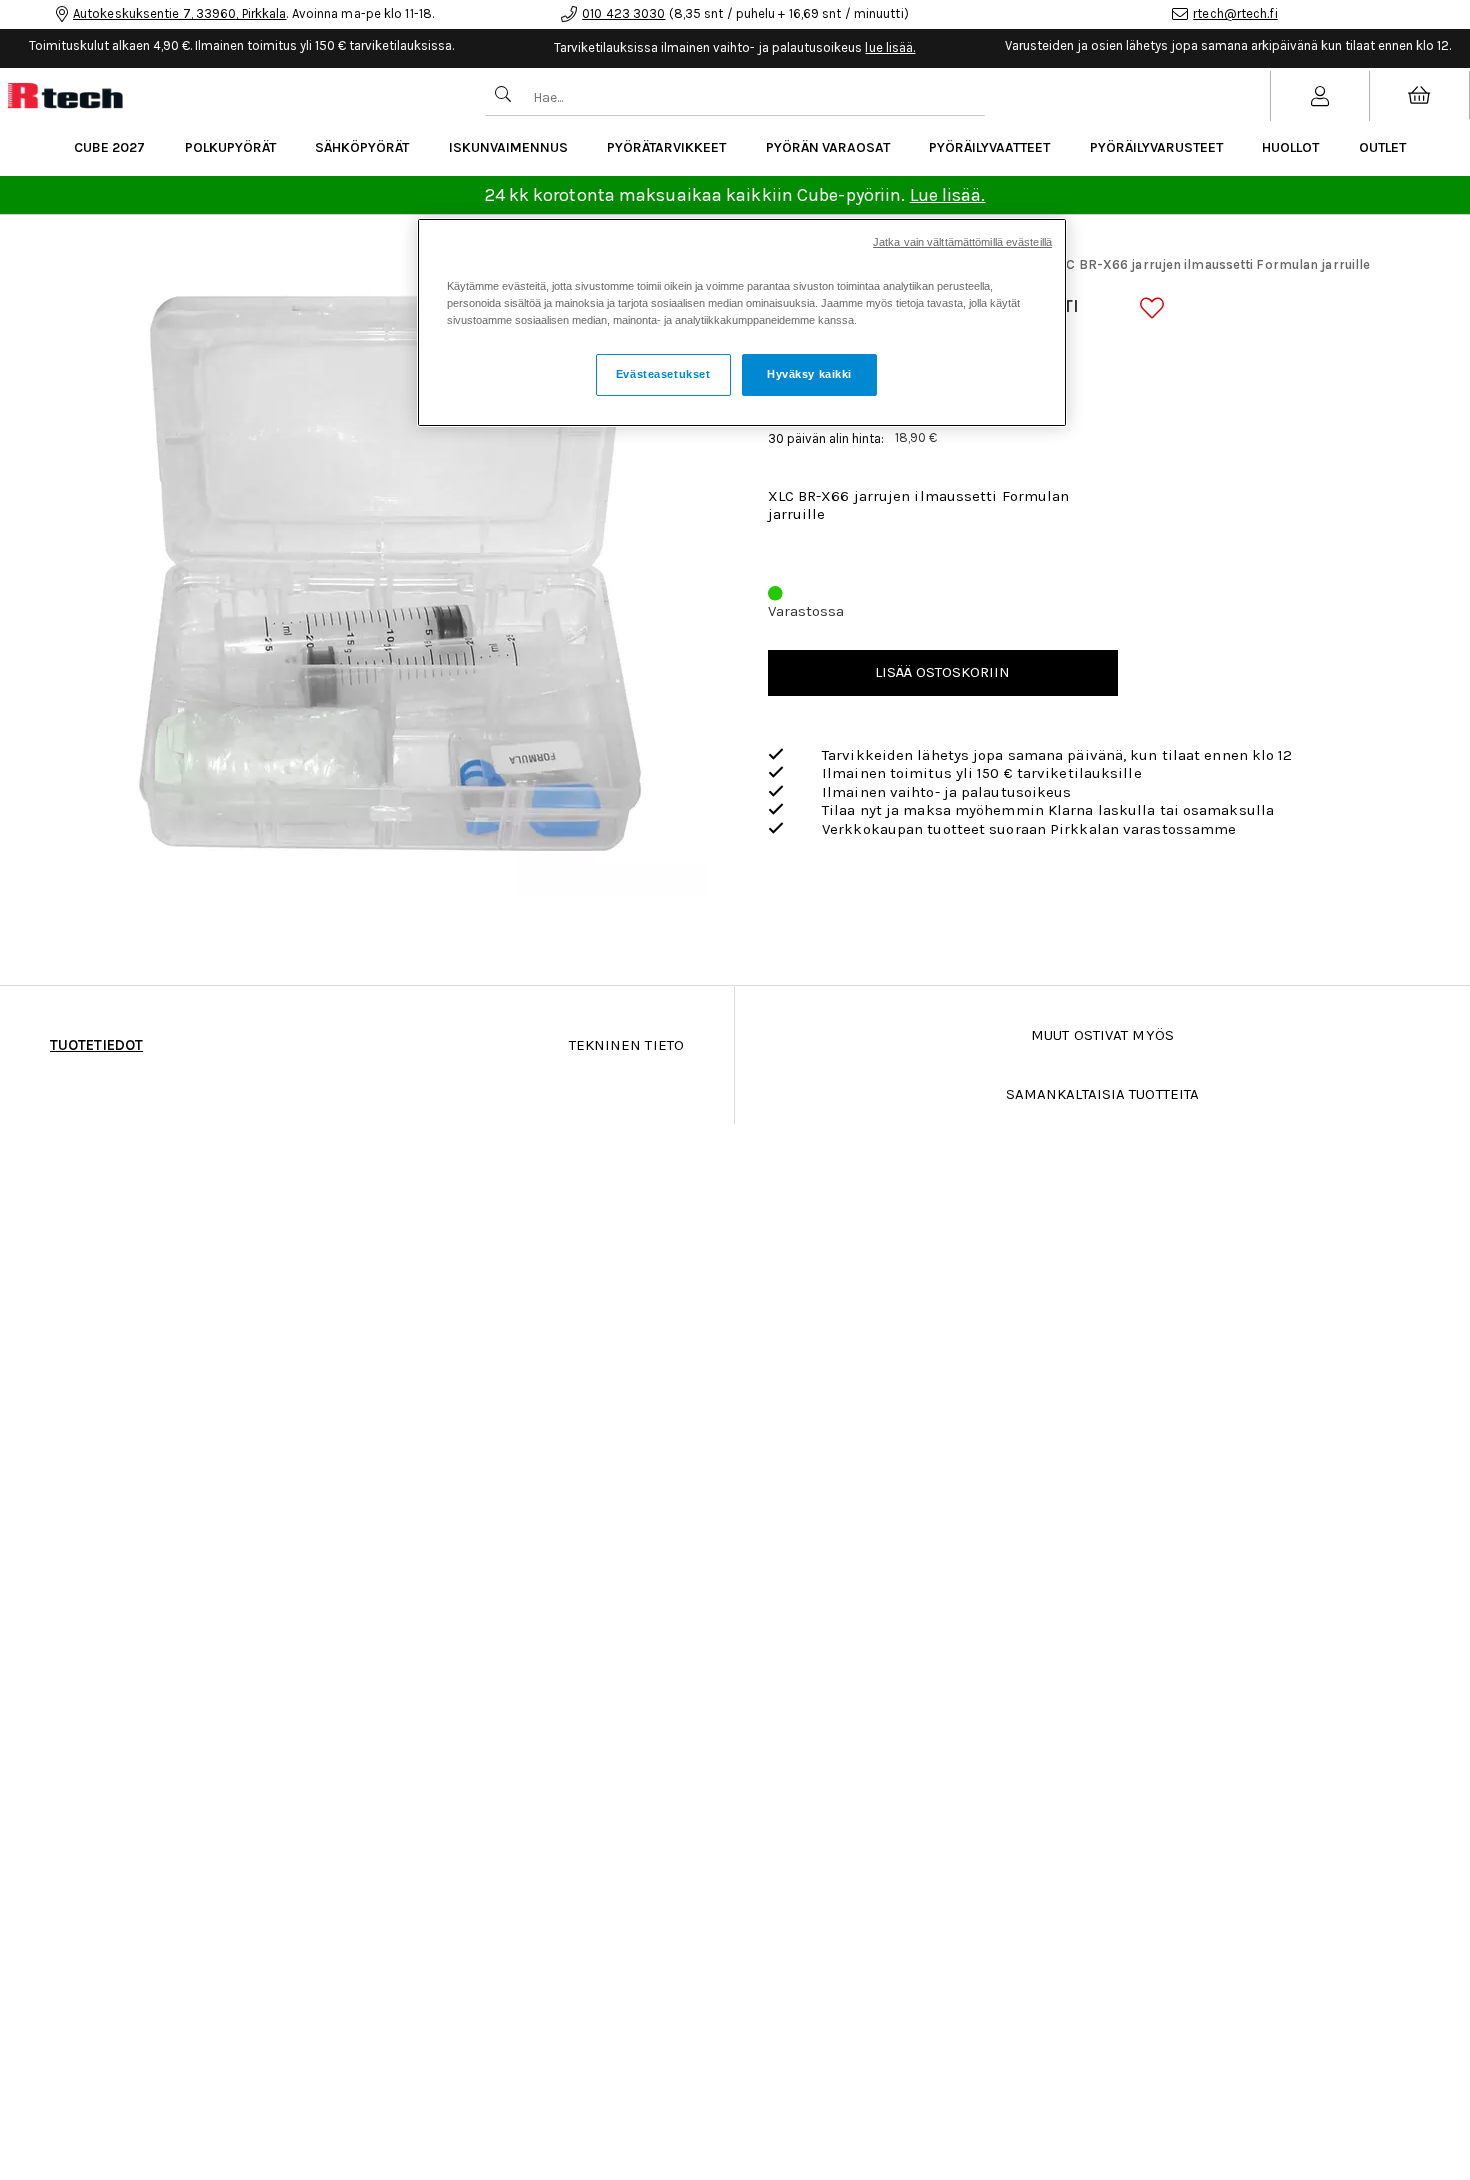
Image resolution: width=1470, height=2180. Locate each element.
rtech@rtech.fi (1235, 13)
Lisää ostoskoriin (942, 672)
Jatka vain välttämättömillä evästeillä (962, 242)
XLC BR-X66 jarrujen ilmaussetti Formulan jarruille (1210, 264)
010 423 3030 (623, 13)
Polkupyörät (230, 147)
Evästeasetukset (663, 374)
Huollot (1290, 147)
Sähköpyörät (362, 147)
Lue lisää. (948, 195)
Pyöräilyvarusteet (1156, 147)
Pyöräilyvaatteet (989, 147)
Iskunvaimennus (508, 147)
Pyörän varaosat (828, 147)
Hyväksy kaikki (809, 374)
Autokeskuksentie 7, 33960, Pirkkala (180, 13)
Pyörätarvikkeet (666, 147)
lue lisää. (890, 47)
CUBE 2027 (109, 147)
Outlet (1382, 147)
